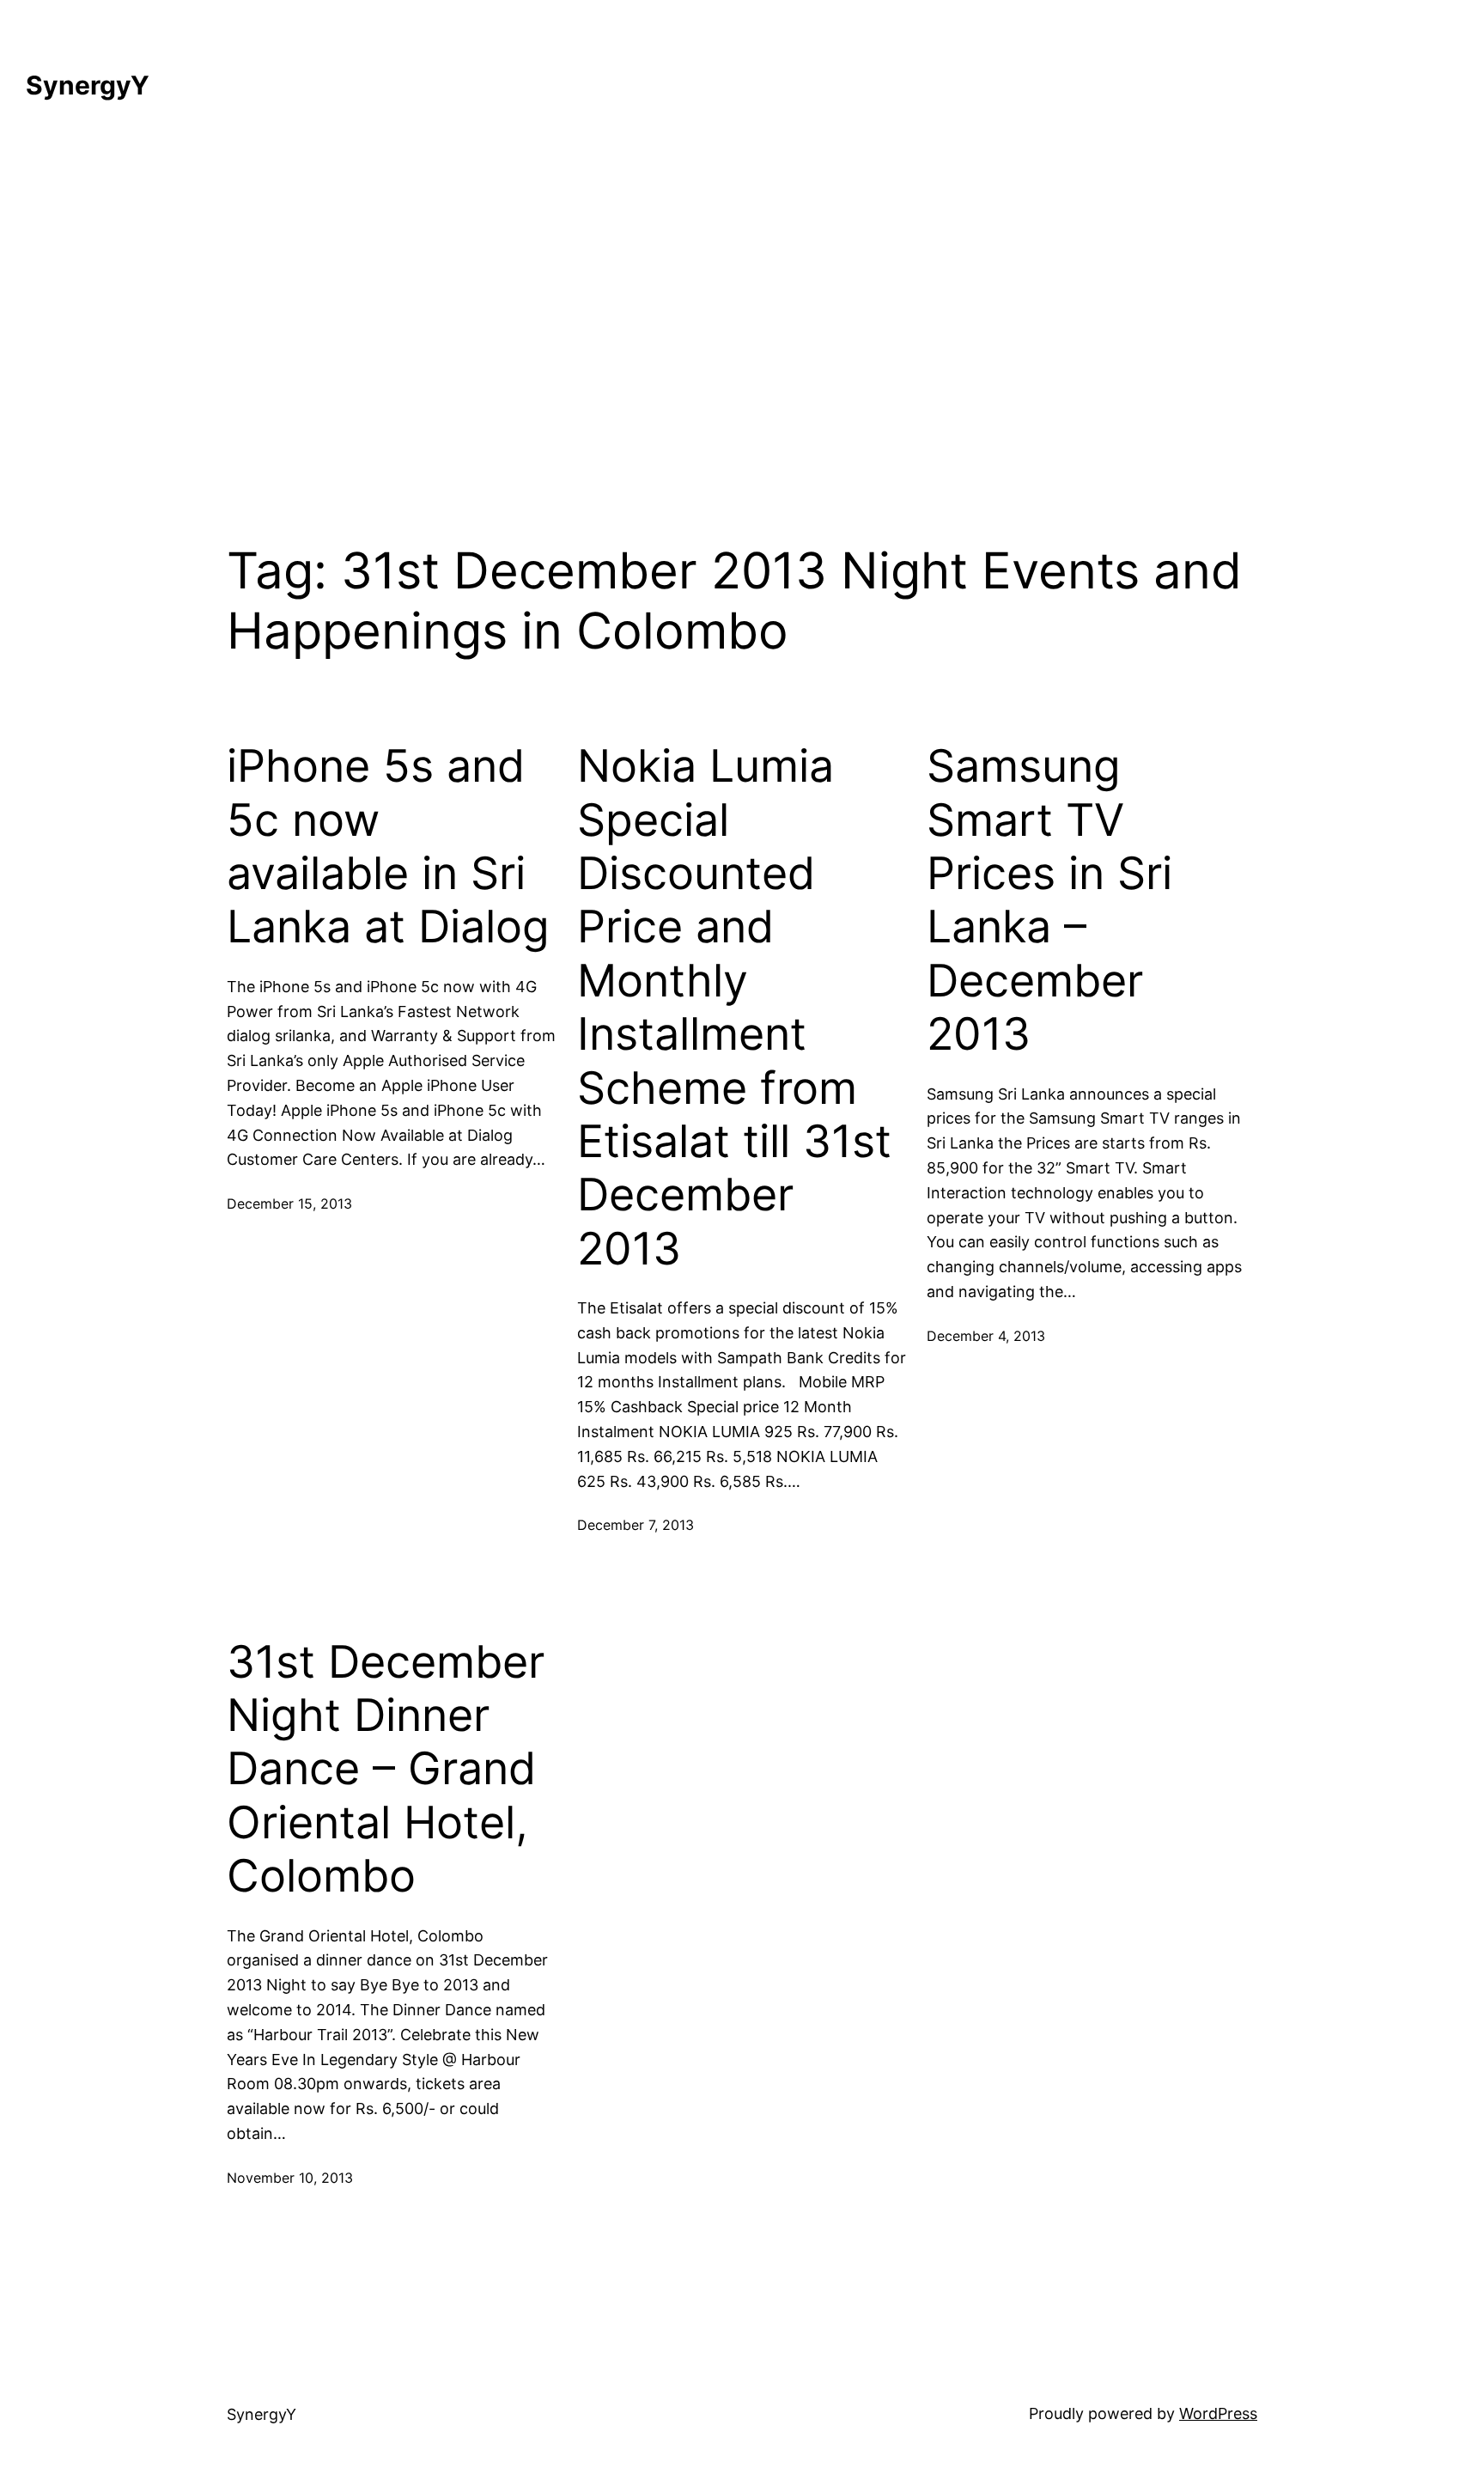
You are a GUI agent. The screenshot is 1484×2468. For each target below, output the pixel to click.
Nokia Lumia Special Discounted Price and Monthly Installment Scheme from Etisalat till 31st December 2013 (734, 1008)
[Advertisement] (742, 311)
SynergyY (88, 85)
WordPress (1218, 2413)
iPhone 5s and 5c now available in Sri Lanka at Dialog (388, 847)
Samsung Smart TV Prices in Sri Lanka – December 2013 (1049, 900)
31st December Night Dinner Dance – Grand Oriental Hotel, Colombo (386, 1770)
